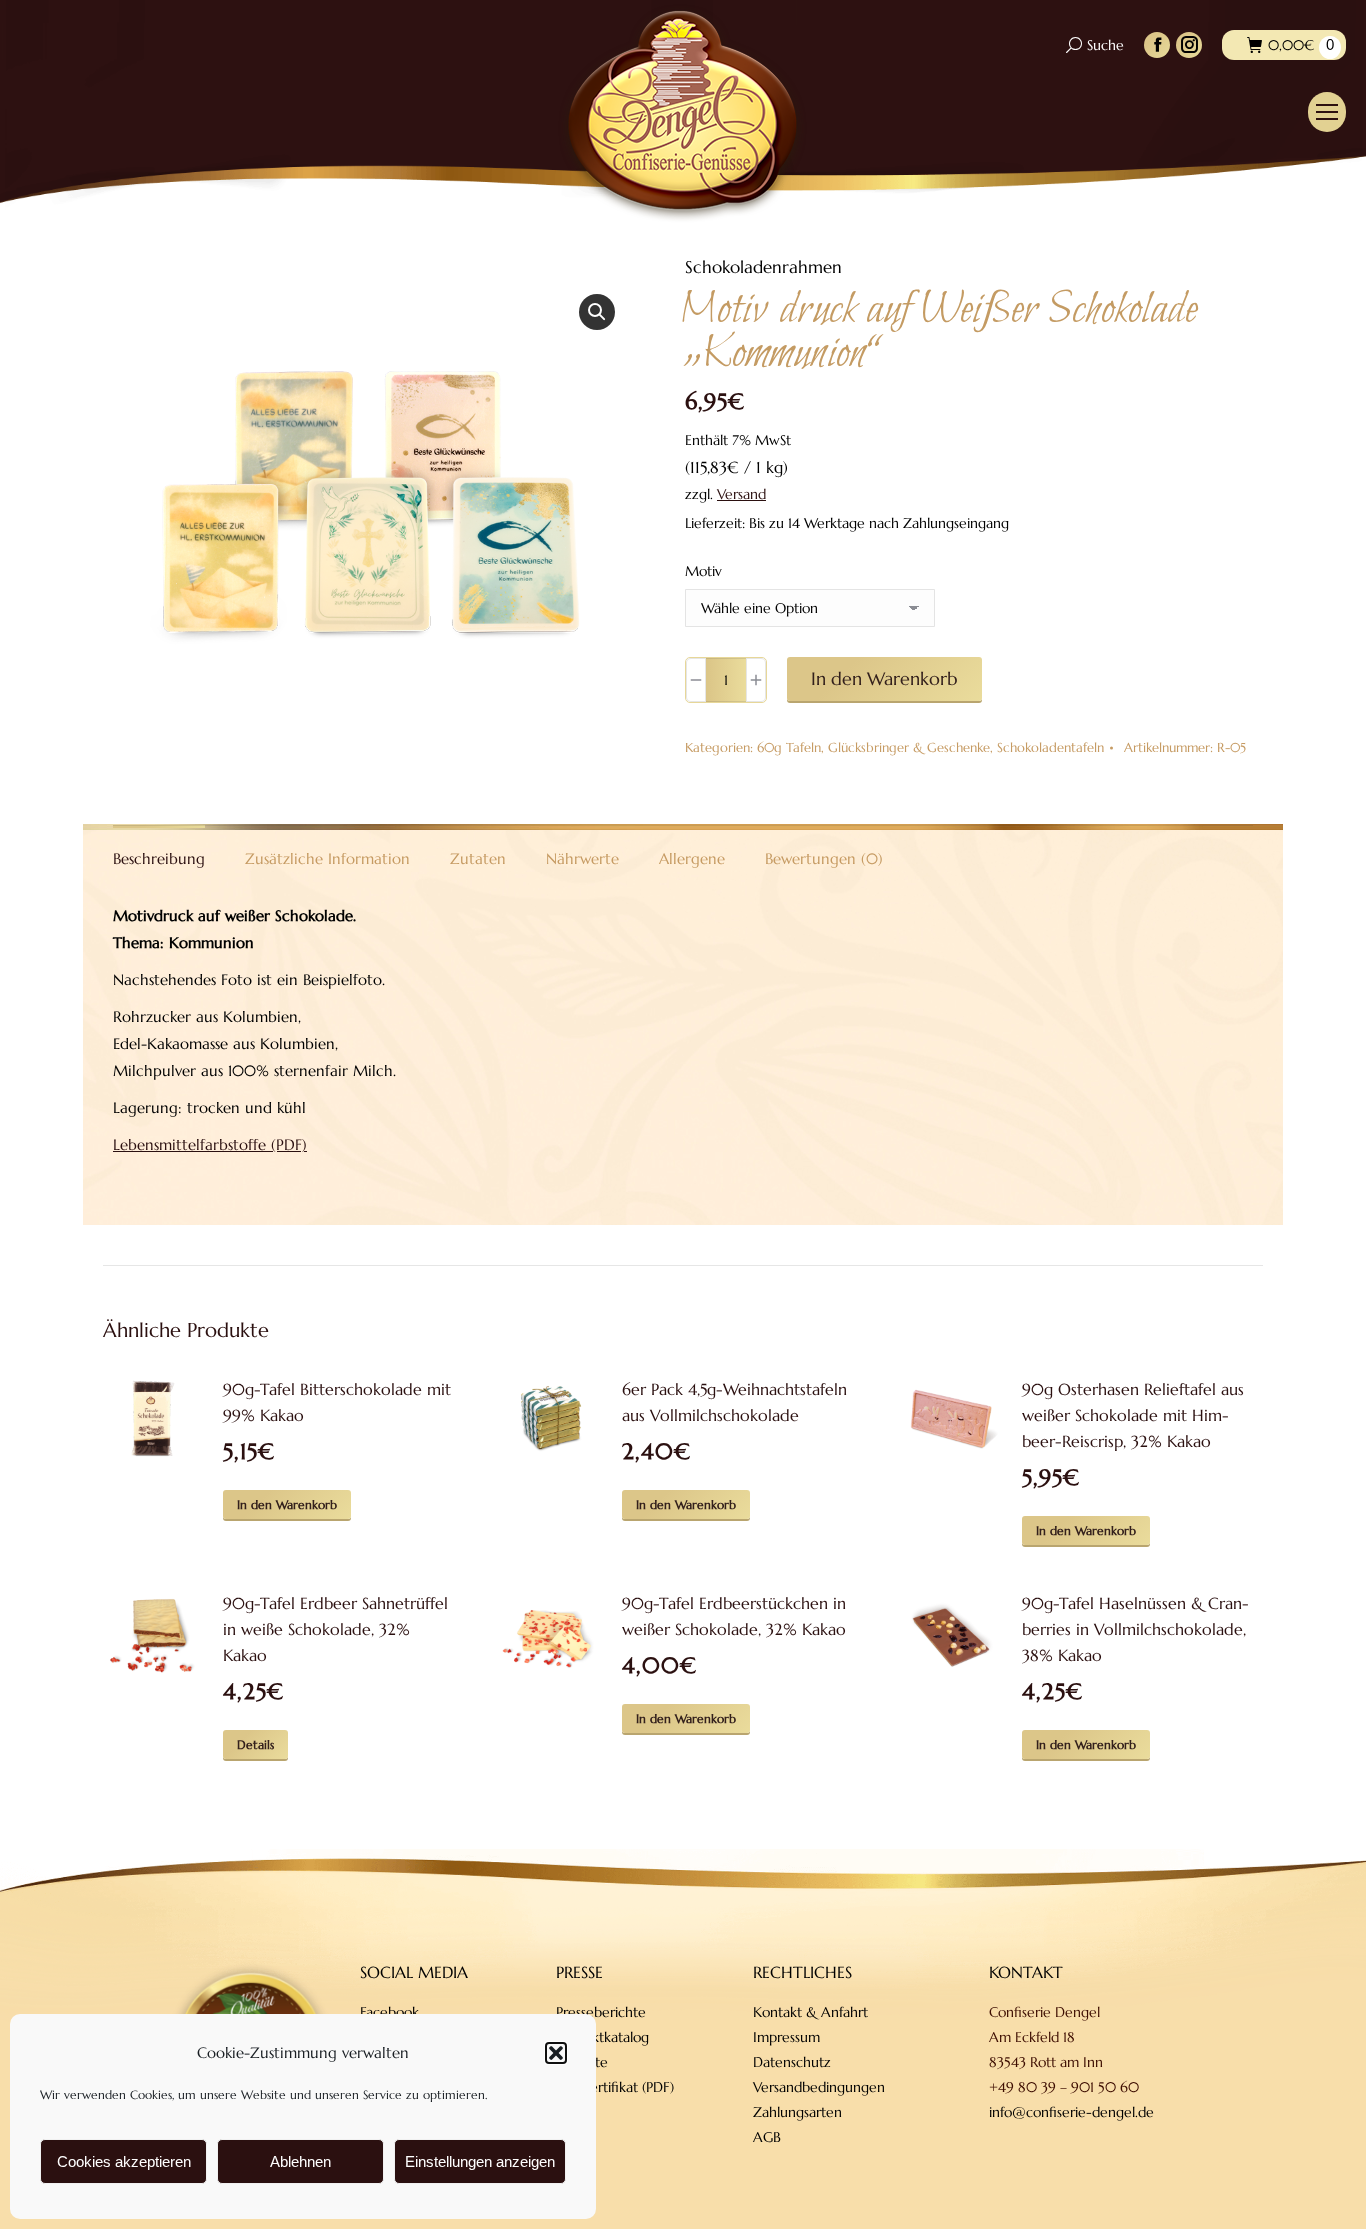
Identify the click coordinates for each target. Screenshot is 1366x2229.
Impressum (786, 2037)
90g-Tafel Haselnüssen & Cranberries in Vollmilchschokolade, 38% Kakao (1135, 1629)
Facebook (389, 2012)
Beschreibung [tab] (159, 858)
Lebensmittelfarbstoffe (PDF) (210, 1144)
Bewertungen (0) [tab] (824, 858)
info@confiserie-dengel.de (1071, 2112)
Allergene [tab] (692, 858)
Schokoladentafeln (1050, 747)
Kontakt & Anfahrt (810, 2012)
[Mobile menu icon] (1327, 112)
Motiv (703, 571)
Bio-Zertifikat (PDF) (615, 2087)
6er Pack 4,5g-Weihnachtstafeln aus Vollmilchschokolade (734, 1402)
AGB (767, 2137)
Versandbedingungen (819, 2087)
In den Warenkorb (884, 678)
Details (255, 1744)
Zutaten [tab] (478, 858)
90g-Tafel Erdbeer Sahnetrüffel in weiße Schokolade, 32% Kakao (335, 1629)
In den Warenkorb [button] (287, 1504)
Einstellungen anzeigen (480, 2161)
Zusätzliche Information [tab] (327, 858)
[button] (556, 2053)
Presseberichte (601, 2012)
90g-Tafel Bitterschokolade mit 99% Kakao (337, 1402)
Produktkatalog (602, 2037)
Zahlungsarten (797, 2112)
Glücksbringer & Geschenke (909, 747)
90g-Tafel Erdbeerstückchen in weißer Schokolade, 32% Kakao (734, 1616)
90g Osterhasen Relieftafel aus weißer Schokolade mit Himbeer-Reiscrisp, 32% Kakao (1133, 1415)
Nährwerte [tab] (582, 858)
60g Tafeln (789, 747)
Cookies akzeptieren (124, 2161)
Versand (741, 494)
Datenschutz (792, 2062)
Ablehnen (300, 2161)
